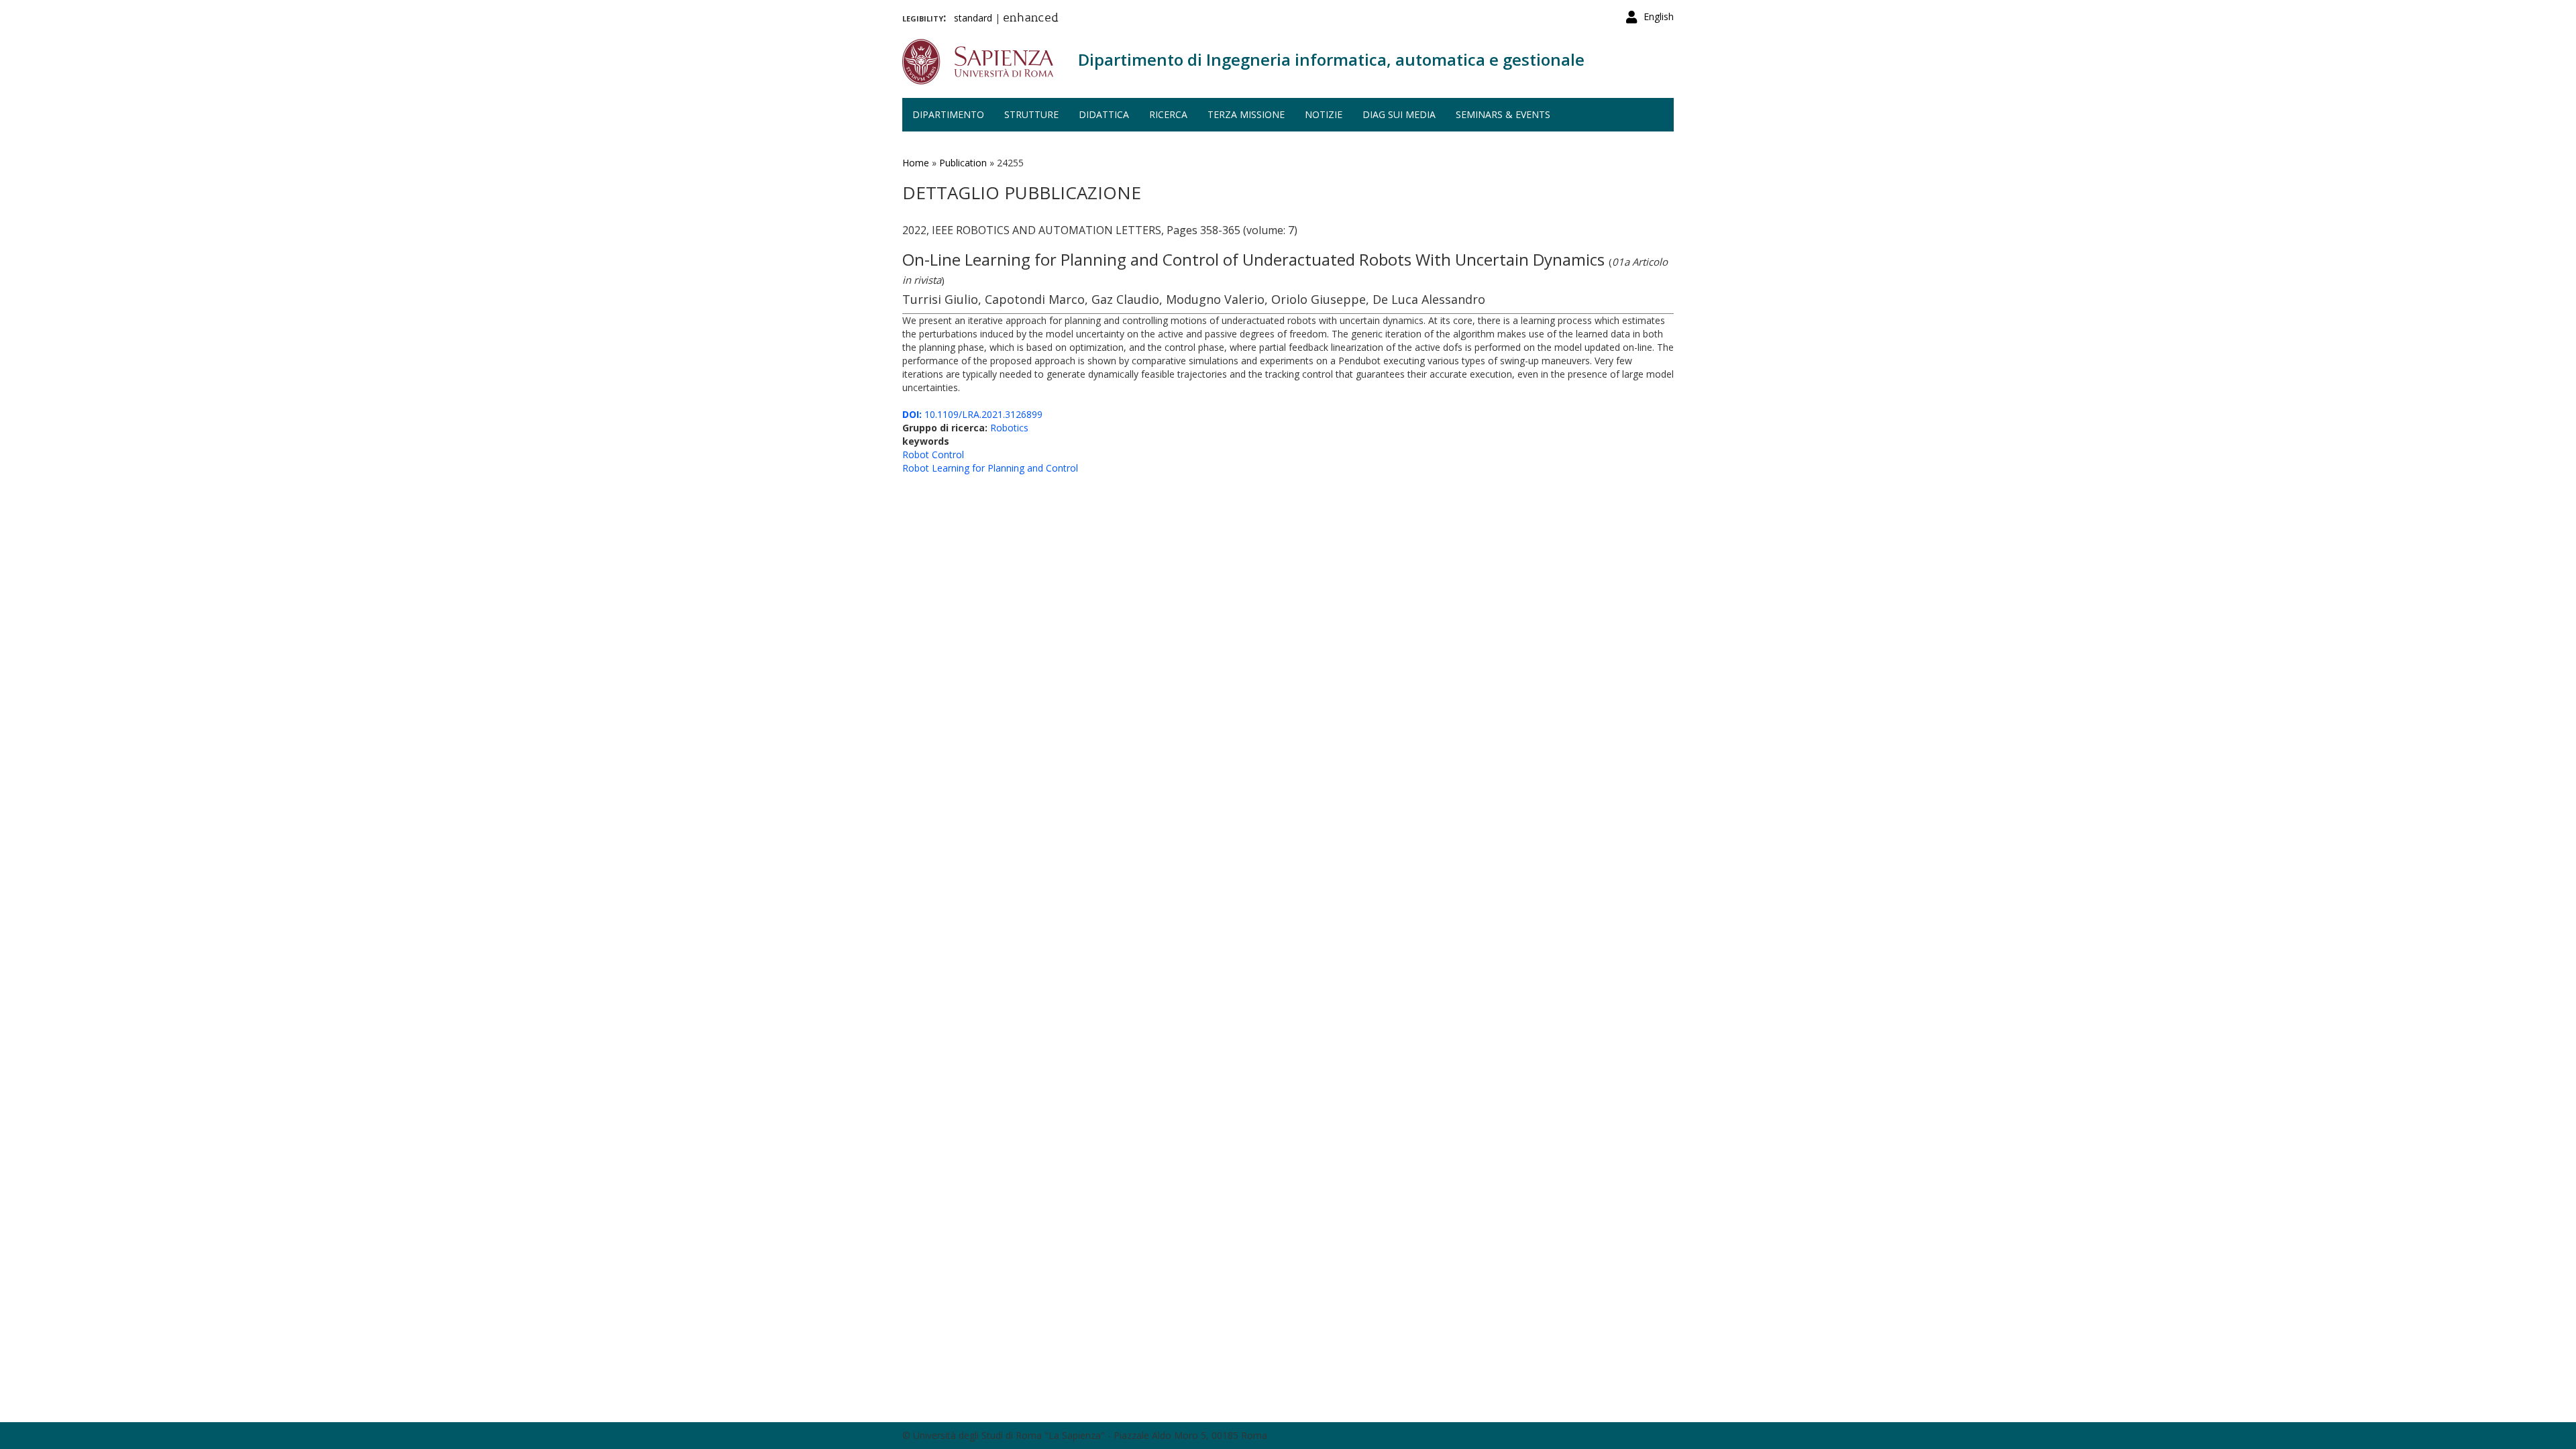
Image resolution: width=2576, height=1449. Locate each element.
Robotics (1009, 428)
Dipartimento (948, 114)
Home (916, 163)
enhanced (1031, 19)
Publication (963, 163)
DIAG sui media (1399, 114)
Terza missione (1246, 114)
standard (973, 18)
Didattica (1104, 114)
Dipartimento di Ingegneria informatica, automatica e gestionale (1331, 59)
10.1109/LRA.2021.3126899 (972, 414)
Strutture (1031, 114)
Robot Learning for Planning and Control (990, 468)
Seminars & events (1503, 114)
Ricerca (1168, 114)
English (1659, 16)
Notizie (1324, 114)
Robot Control (933, 454)
